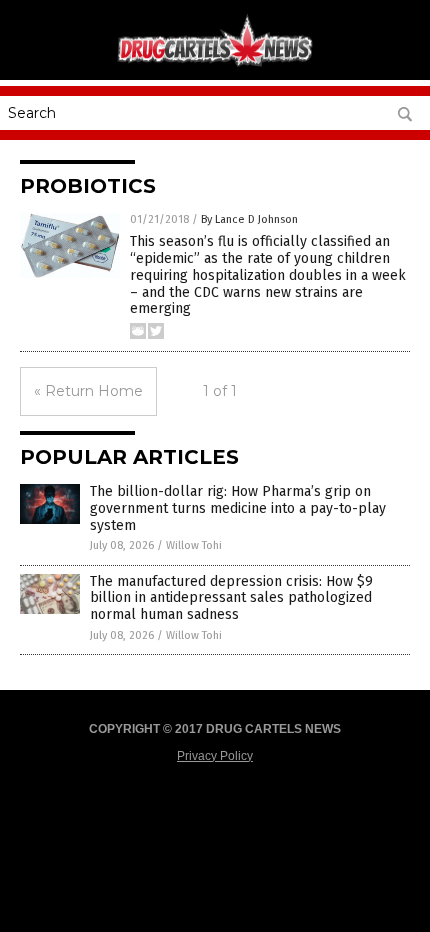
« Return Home (88, 391)
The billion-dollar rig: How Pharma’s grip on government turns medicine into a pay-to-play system (238, 508)
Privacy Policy (215, 756)
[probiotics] (215, 65)
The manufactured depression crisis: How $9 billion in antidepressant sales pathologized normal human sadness (231, 598)
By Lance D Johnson (249, 219)
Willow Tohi (194, 545)
